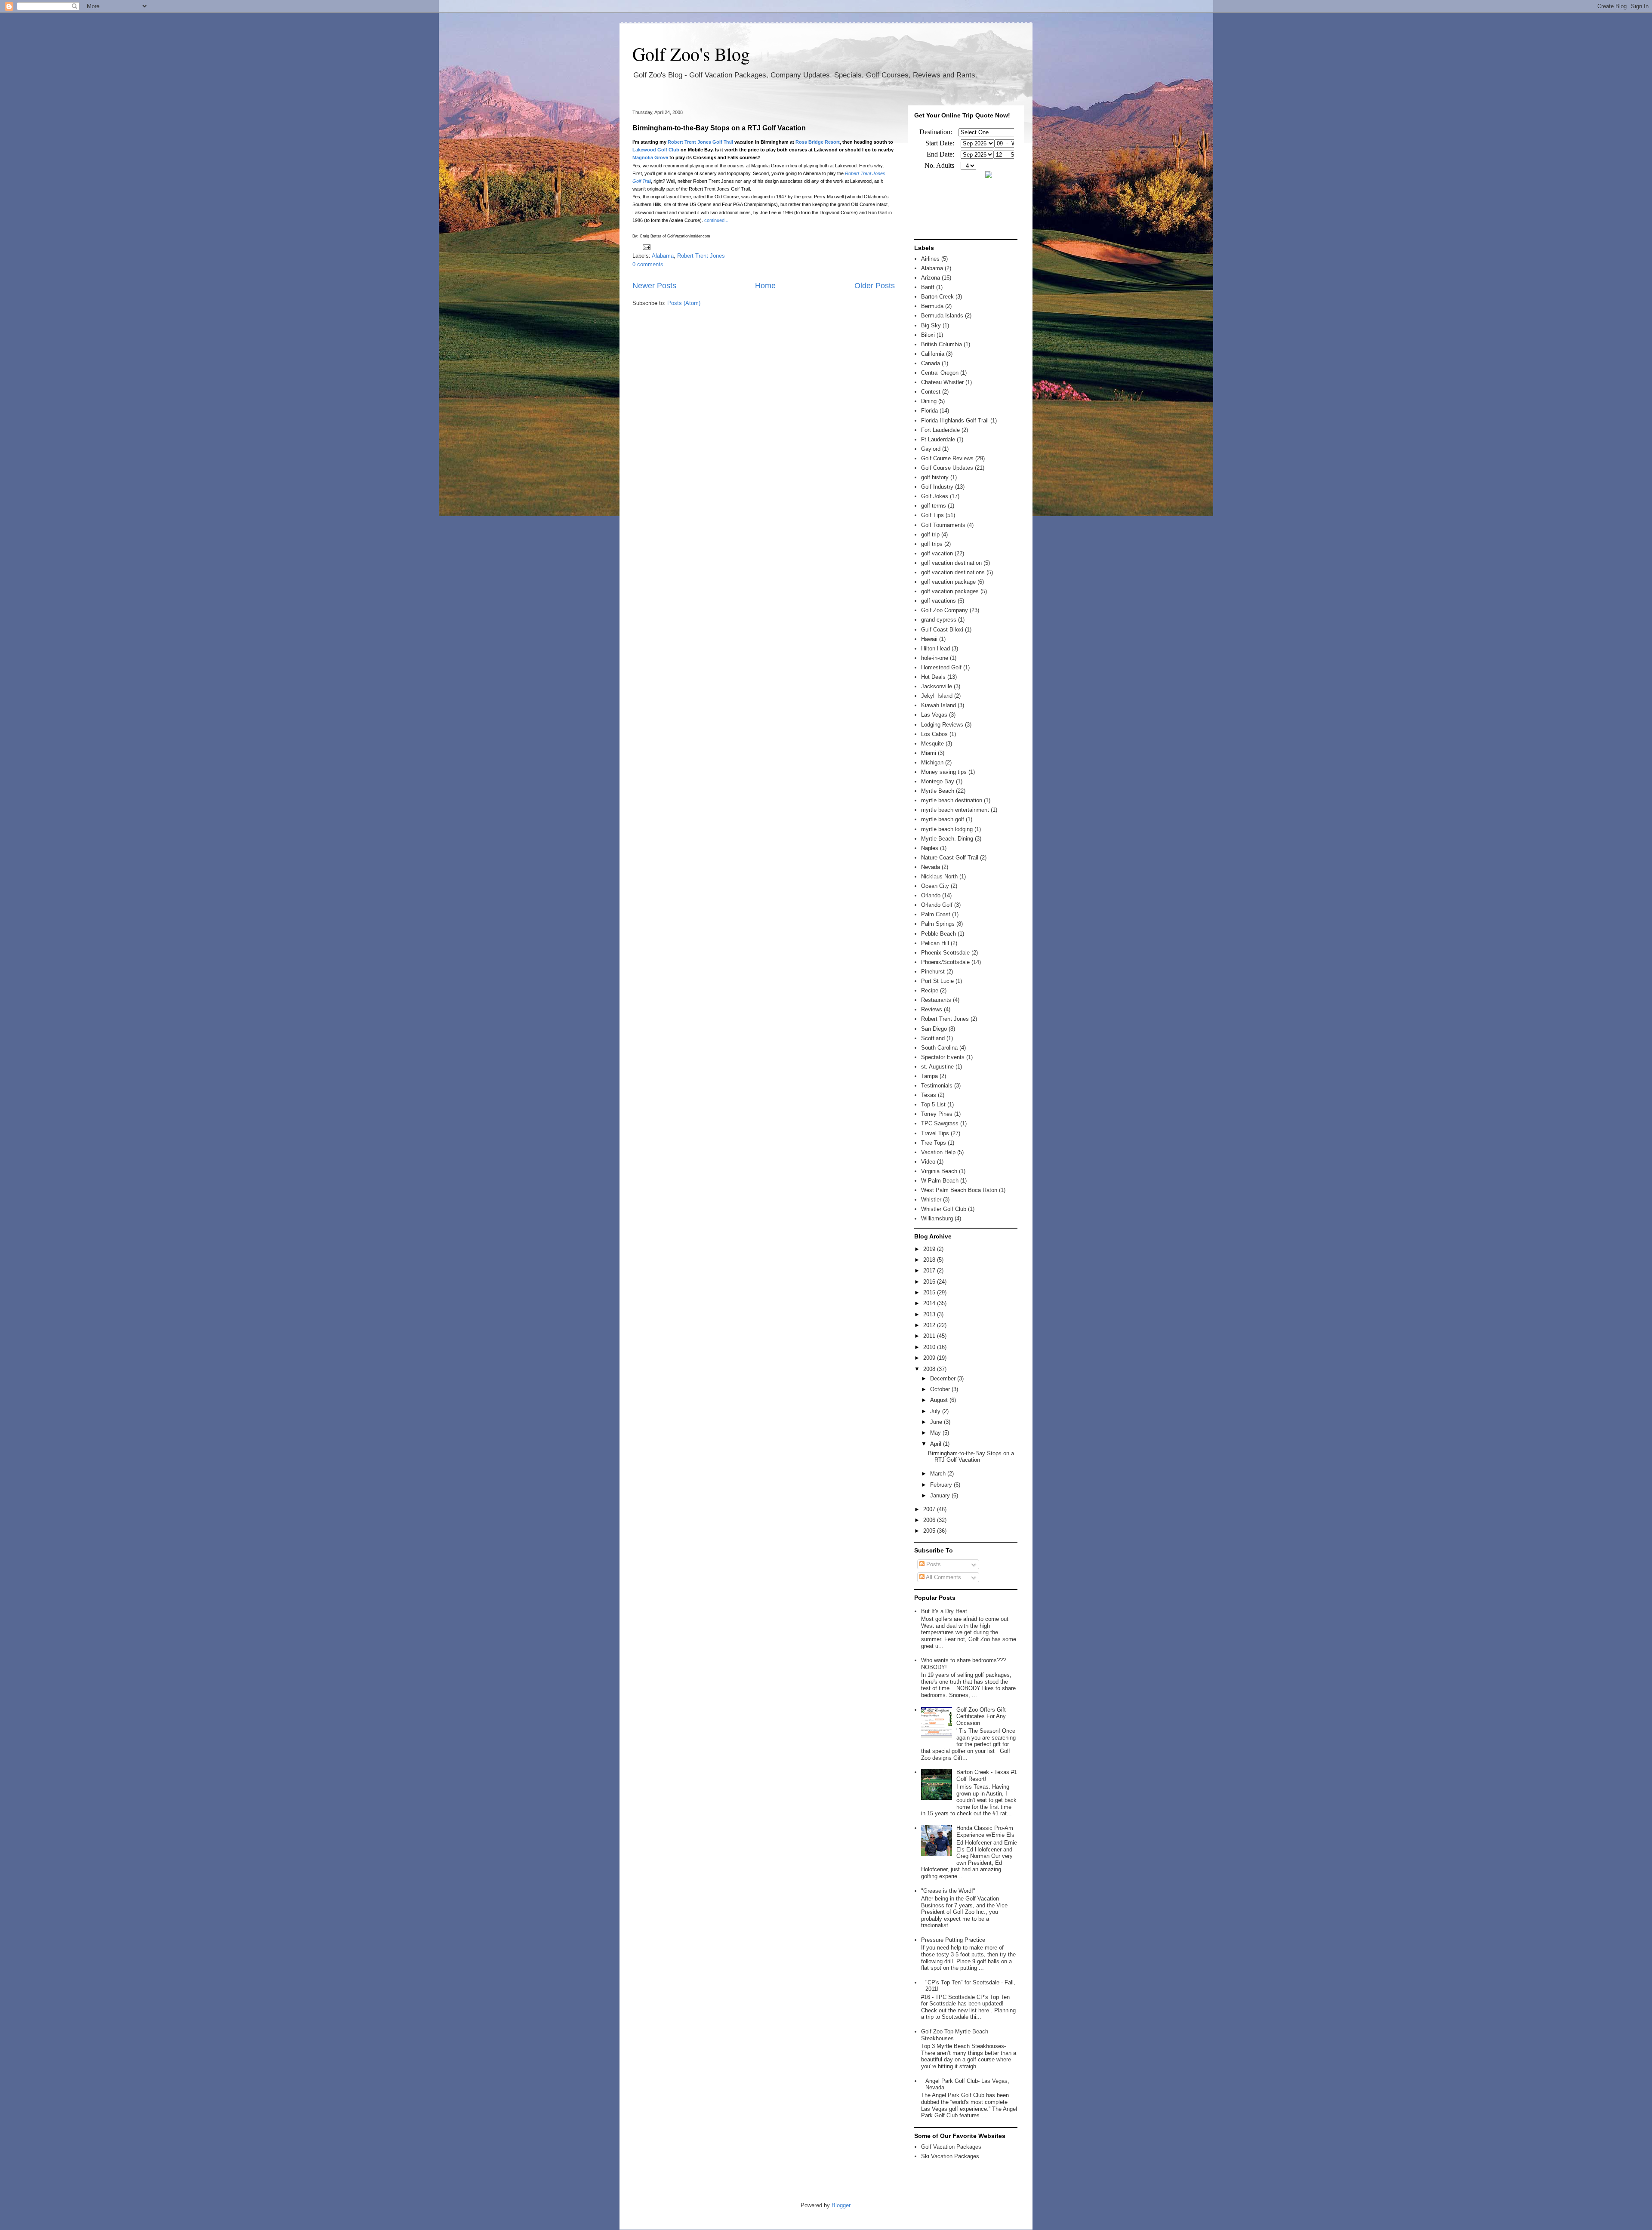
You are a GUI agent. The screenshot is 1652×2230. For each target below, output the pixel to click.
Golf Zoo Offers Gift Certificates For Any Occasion (981, 1716)
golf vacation (937, 553)
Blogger (841, 2205)
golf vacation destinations (953, 572)
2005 (930, 1531)
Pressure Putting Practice (953, 1940)
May (936, 1433)
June (937, 1422)
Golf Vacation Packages (951, 2147)
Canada (931, 363)
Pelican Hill (935, 943)
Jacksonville (937, 686)
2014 (930, 1303)
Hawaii (929, 639)
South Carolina (939, 1048)
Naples (930, 848)
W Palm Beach (940, 1181)
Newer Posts (654, 286)
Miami (929, 753)
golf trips (932, 544)
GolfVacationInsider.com (689, 236)
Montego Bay (938, 781)
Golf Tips (932, 515)
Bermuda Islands (942, 316)
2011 (930, 1336)
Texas (929, 1095)
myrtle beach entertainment (955, 810)
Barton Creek (937, 297)
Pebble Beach (938, 934)
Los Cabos (934, 734)
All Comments (943, 1577)
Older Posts (875, 286)
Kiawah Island (938, 705)
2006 (930, 1520)
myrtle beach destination (952, 800)
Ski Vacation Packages (950, 2156)
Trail (728, 142)
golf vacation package (948, 582)
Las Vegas (934, 715)
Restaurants (936, 1000)
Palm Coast (936, 914)
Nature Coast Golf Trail (950, 858)
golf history (935, 477)
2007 (930, 1509)
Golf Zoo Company (945, 610)
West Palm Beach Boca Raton (959, 1190)
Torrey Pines (937, 1114)
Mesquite (932, 744)
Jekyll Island (937, 696)
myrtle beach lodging (947, 829)
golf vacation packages (950, 591)
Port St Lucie (937, 981)
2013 (930, 1314)
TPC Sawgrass (940, 1123)
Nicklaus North (939, 876)
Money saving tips (944, 772)
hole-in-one (935, 658)
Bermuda (932, 306)
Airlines (930, 259)
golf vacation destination (951, 563)
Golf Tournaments (943, 525)
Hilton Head (935, 648)
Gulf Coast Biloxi (942, 630)
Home (765, 286)
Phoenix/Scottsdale (945, 962)
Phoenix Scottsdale (945, 953)
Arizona (931, 278)
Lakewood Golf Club (656, 150)
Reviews (932, 1009)
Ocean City (935, 886)
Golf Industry (937, 487)
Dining (929, 401)
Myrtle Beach (938, 791)
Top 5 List (933, 1104)
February (942, 1485)
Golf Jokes (935, 496)
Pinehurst (933, 972)
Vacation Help (938, 1152)
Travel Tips (935, 1133)
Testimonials (937, 1086)
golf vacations (938, 601)
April (937, 1444)
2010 (930, 1347)
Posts (933, 1564)
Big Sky (931, 325)
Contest (931, 392)
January (941, 1495)
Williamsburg (937, 1218)
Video (928, 1162)
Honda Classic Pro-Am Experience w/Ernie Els (985, 1831)
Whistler (931, 1200)
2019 (930, 1249)
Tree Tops (934, 1143)
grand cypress (939, 620)
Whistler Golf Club (944, 1209)
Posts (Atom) (684, 303)
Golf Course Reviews (947, 458)
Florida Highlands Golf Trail (955, 420)
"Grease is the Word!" (948, 1891)
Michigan (932, 762)
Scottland (933, 1038)
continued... (716, 220)
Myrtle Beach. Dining (947, 839)
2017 (930, 1271)
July (936, 1411)
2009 (930, 1358)
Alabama (663, 256)
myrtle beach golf (943, 819)
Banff (928, 287)
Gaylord (931, 449)
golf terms (934, 506)
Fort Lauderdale (940, 430)
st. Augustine (937, 1067)
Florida (929, 411)
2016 (930, 1282)
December (944, 1378)
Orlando (931, 895)
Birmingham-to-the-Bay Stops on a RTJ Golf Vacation (719, 128)
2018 (930, 1260)
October (941, 1389)
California (933, 354)
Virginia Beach (939, 1171)
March (939, 1474)
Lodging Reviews (942, 725)
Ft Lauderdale (938, 439)
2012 (930, 1325)
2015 (930, 1292)
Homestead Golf (941, 667)
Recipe (930, 990)
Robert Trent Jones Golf (695, 142)
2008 (930, 1369)
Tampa (929, 1076)
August (940, 1400)
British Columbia (942, 344)
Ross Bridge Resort (818, 142)
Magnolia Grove (650, 157)
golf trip (930, 534)
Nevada (931, 867)
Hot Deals (933, 677)
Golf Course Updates (947, 468)
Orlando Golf (937, 905)
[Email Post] (645, 247)
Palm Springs (938, 924)
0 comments (648, 264)
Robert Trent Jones (701, 256)
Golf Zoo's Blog (691, 54)
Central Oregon (940, 373)
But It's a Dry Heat (944, 1611)
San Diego (934, 1029)
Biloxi (928, 335)
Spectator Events (943, 1057)
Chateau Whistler (942, 382)
